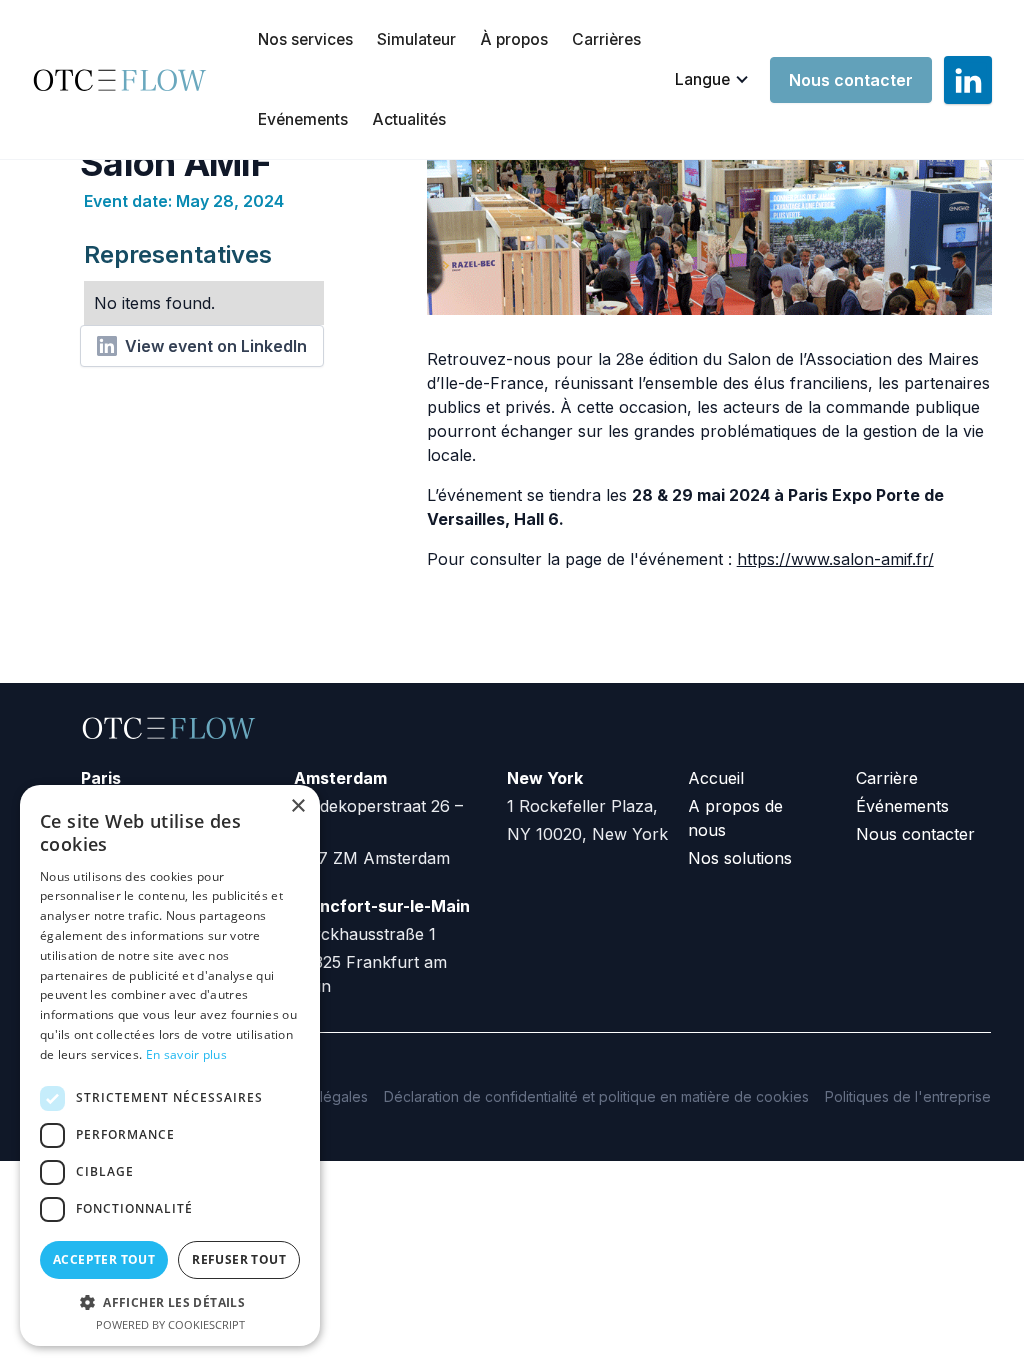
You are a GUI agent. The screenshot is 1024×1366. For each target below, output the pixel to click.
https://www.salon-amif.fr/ (835, 559)
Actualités (409, 119)
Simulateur (416, 39)
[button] (712, 80)
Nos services (305, 39)
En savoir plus (186, 1054)
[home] (127, 80)
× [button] (297, 806)
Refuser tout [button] (239, 1259)
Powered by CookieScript (170, 1324)
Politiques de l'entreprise (908, 1096)
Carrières (606, 39)
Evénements (303, 119)
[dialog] (170, 1065)
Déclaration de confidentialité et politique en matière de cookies (596, 1096)
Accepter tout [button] (104, 1259)
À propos (514, 39)
